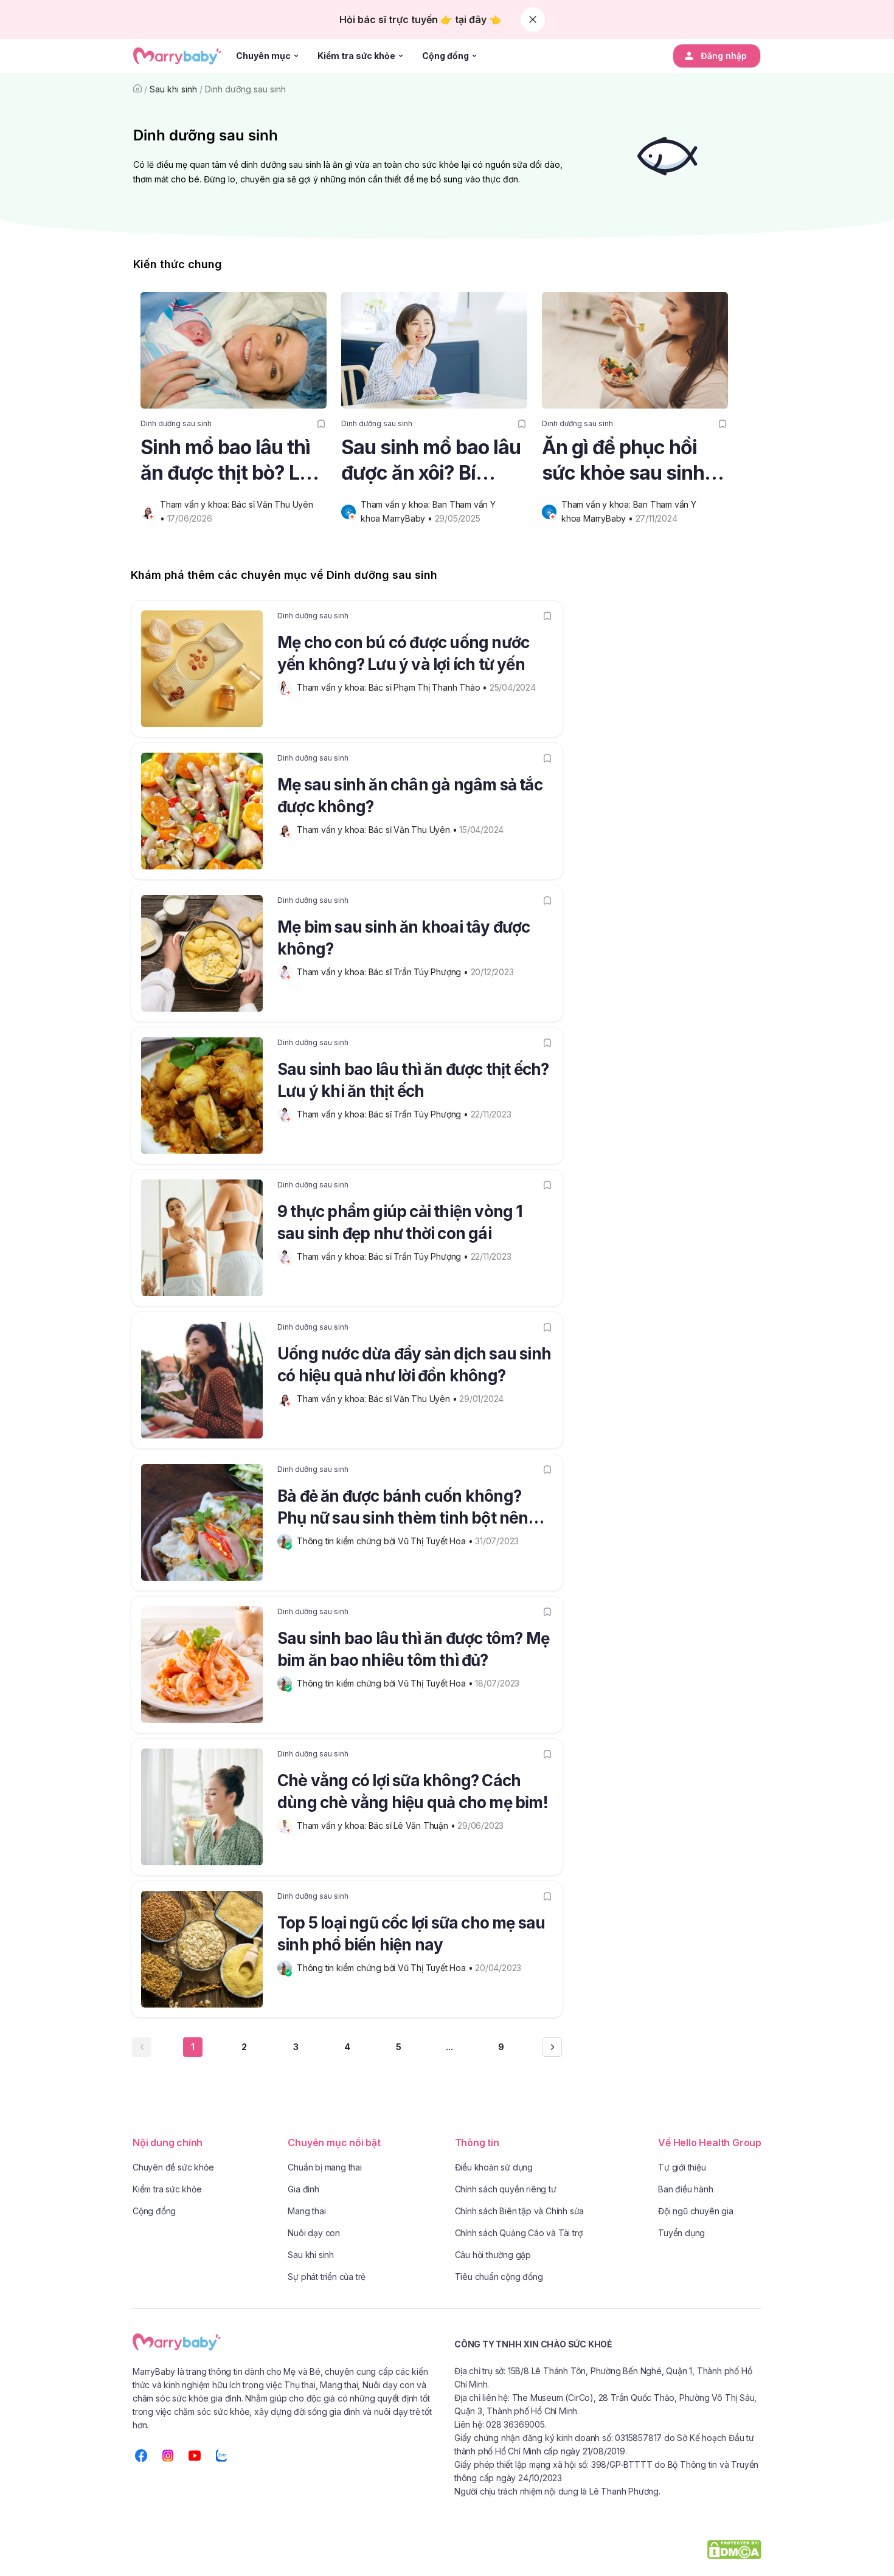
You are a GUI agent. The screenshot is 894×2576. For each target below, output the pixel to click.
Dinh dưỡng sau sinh (245, 89)
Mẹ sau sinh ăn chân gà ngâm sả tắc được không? (410, 796)
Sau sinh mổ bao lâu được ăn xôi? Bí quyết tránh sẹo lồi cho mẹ (431, 461)
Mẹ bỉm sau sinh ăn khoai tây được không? (404, 938)
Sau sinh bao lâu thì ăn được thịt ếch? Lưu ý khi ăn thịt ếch (413, 1080)
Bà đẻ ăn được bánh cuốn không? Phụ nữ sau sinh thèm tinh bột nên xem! (403, 1509)
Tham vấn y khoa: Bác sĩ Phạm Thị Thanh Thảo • (393, 687)
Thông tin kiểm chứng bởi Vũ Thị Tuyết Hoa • (386, 1541)
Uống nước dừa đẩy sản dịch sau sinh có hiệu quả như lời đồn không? (414, 1365)
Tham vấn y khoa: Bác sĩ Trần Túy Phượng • (384, 972)
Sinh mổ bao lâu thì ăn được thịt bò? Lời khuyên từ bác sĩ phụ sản (234, 461)
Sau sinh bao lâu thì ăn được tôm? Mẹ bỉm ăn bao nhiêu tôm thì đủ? (413, 1649)
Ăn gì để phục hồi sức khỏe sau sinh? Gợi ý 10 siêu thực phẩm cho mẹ (628, 461)
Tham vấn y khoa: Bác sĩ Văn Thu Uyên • (378, 830)
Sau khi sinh (173, 89)
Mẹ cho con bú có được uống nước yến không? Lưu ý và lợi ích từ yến (403, 653)
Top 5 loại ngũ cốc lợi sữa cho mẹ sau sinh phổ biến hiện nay (411, 1934)
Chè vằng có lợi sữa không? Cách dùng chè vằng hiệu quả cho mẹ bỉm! (413, 1791)
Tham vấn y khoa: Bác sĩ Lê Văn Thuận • (377, 1825)
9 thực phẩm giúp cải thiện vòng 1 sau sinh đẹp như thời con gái (400, 1222)
